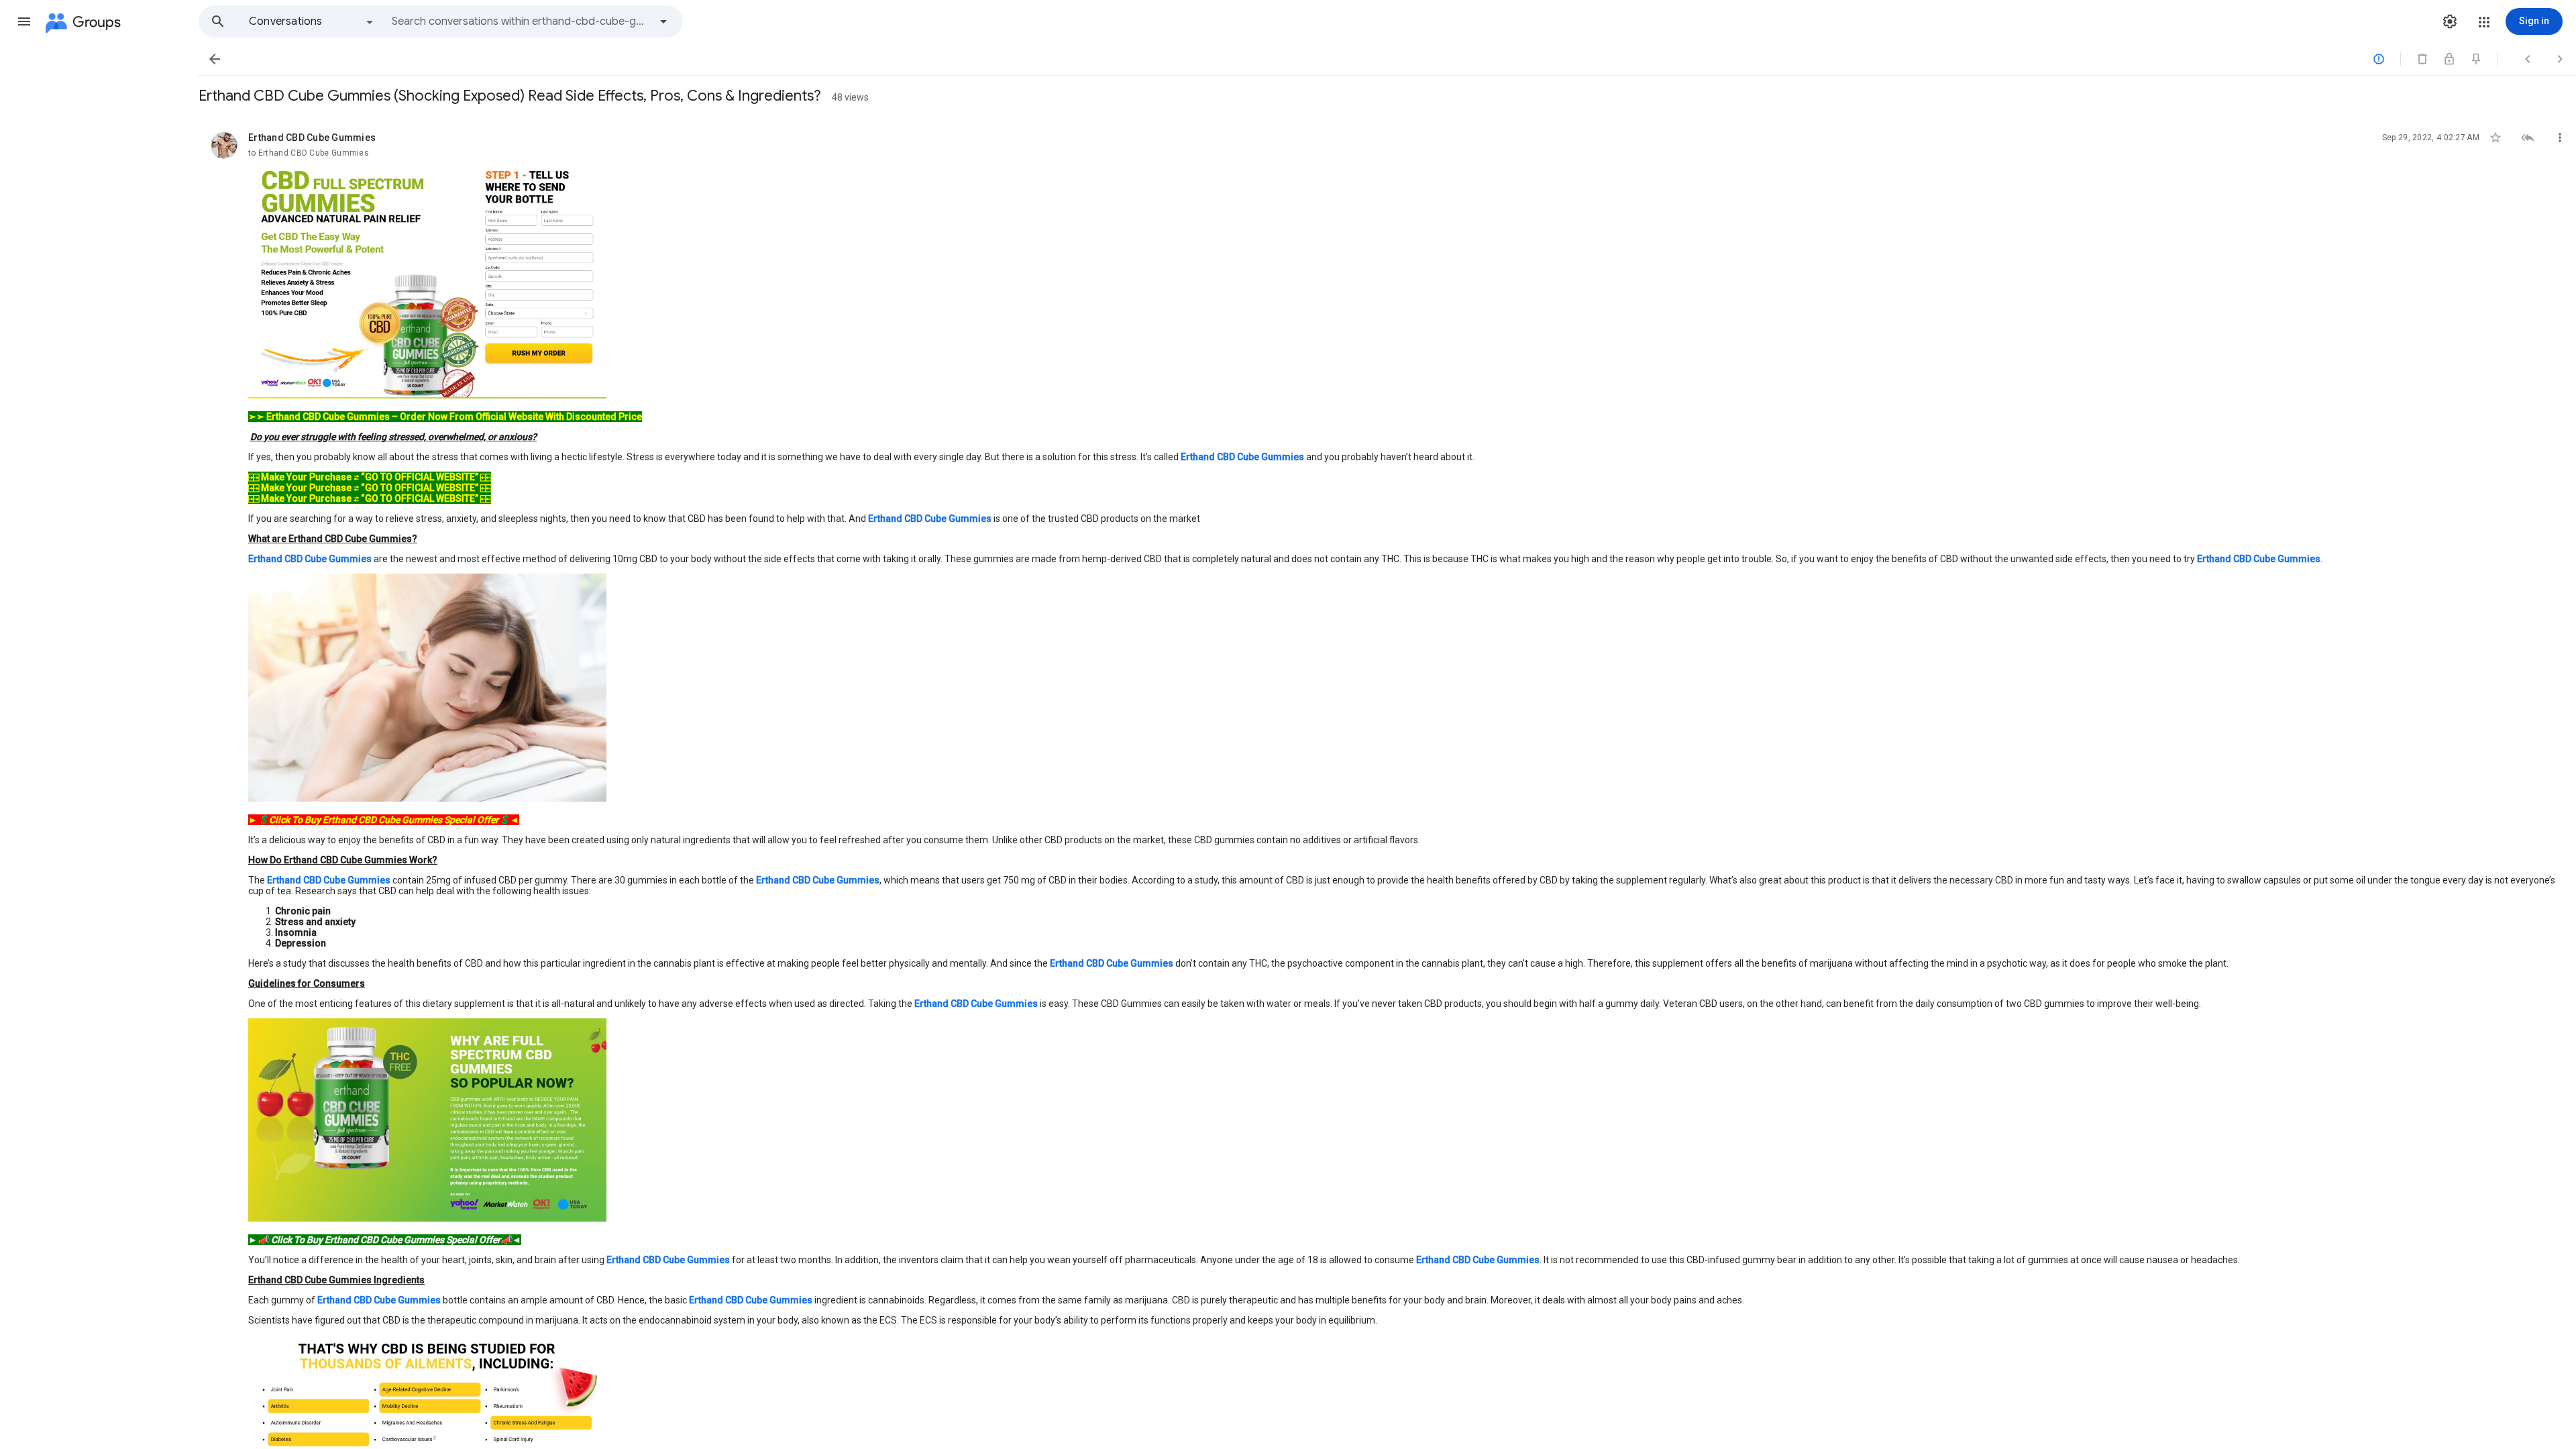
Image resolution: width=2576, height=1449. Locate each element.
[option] (312, 21)
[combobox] (521, 21)
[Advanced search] (663, 21)
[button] (24, 21)
